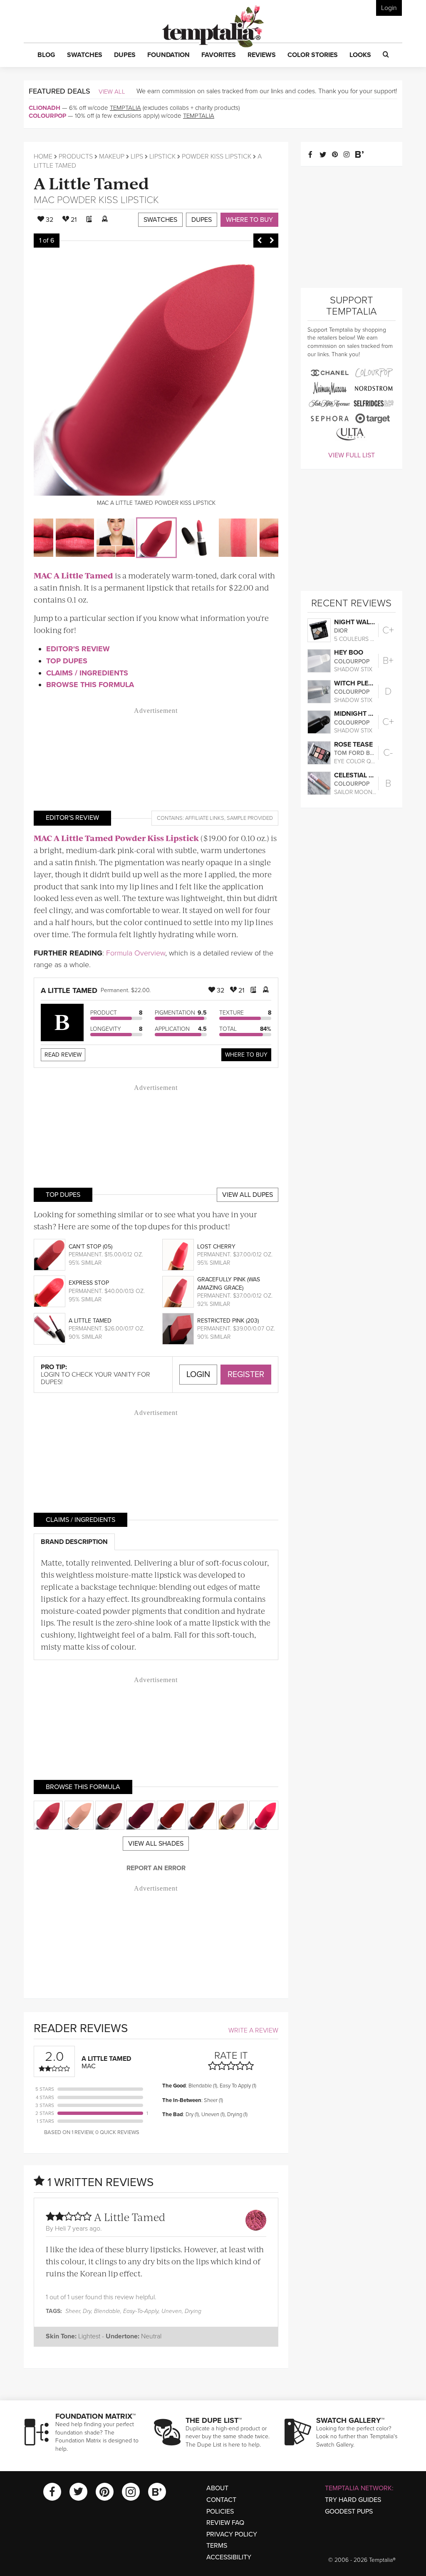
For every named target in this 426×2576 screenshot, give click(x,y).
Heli (60, 2229)
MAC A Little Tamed (73, 575)
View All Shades (156, 1844)
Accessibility (229, 2557)
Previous (260, 241)
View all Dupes (248, 1195)
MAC (44, 200)
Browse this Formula (90, 685)
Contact (221, 2500)
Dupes (202, 220)
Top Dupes (67, 661)
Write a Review (253, 2030)
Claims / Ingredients (87, 673)
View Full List (352, 455)
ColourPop (47, 116)
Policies (220, 2511)
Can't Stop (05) (90, 1247)
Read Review (63, 1055)
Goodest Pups (349, 2511)
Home (43, 156)
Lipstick (162, 156)
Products (76, 156)
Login (389, 8)
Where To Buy (246, 1055)
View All (112, 92)
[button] (46, 55)
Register (246, 1375)
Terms (217, 2546)
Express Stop (89, 1283)
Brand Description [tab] (74, 1542)
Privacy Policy (232, 2534)
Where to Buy (249, 220)
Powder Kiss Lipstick (217, 156)
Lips (137, 156)
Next (272, 241)
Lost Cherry (216, 1247)
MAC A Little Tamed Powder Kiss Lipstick (116, 838)
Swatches (160, 220)
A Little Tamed (91, 182)
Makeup (112, 156)
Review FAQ (225, 2523)
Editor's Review (78, 649)
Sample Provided (250, 818)
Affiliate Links (205, 818)
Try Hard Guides (353, 2500)
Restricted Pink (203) (228, 1321)
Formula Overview (136, 953)
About (217, 2488)
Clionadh (45, 108)
